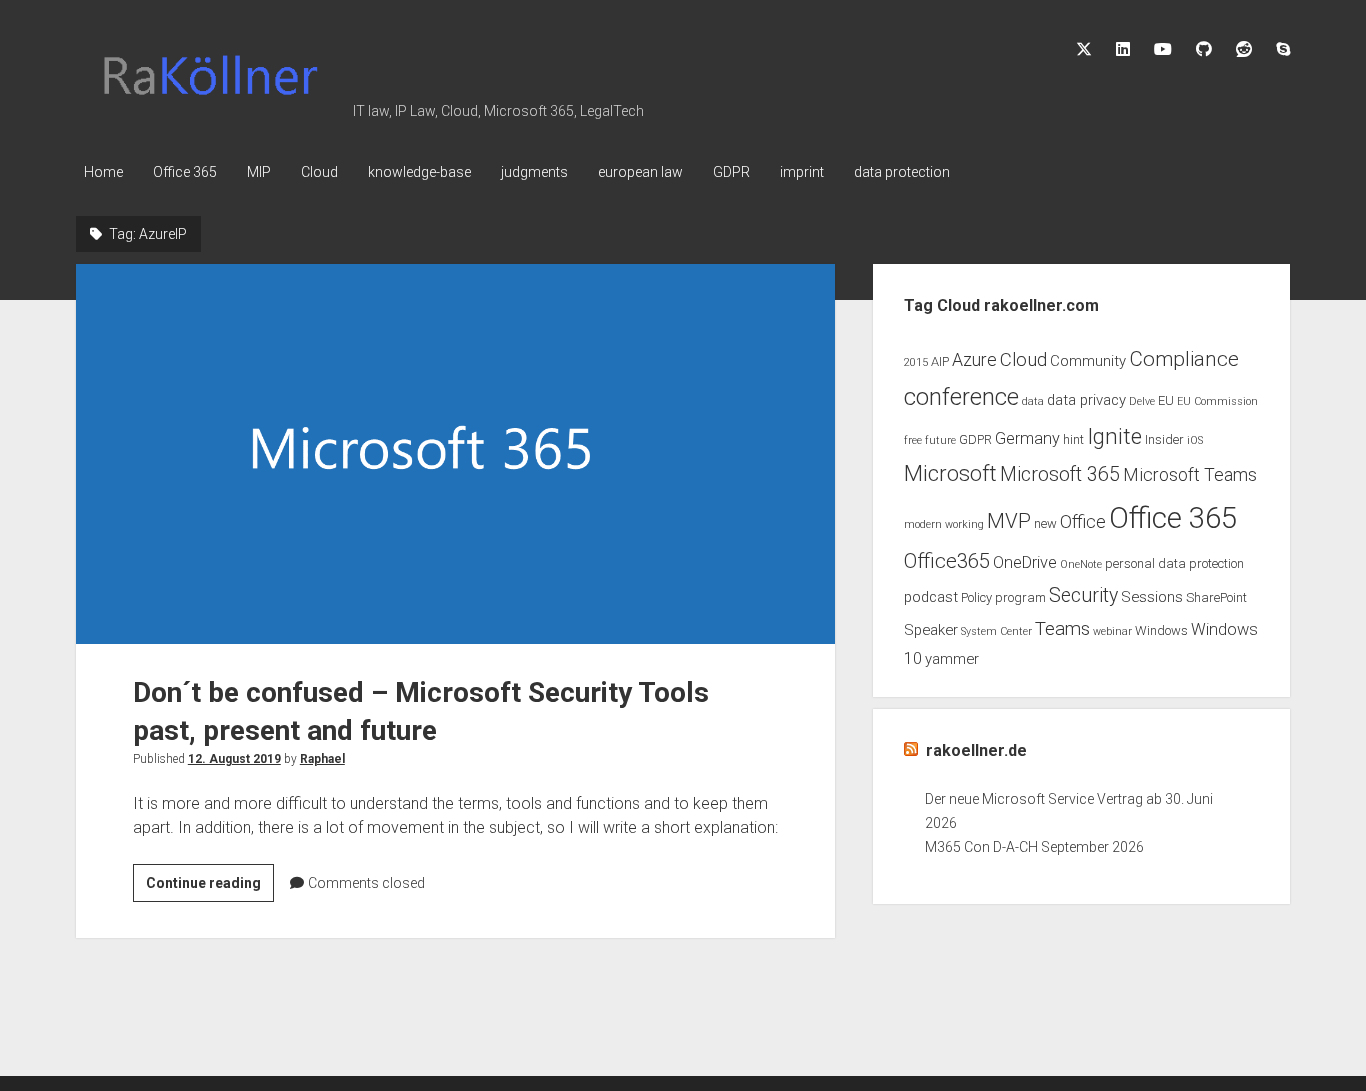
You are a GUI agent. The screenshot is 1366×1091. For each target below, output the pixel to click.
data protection (902, 172)
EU (1166, 400)
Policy (976, 597)
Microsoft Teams (1190, 475)
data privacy (1086, 400)
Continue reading (210, 888)
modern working (944, 524)
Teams (1062, 629)
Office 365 (185, 172)
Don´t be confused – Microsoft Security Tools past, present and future (455, 453)
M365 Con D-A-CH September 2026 (1034, 847)
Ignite (1114, 436)
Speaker (931, 630)
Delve (1142, 401)
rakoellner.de (976, 750)
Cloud (319, 172)
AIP (940, 361)
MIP (259, 172)
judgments (534, 172)
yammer (952, 659)
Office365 (947, 561)
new (1045, 523)
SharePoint (1216, 597)
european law (640, 172)
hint (1073, 439)
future (940, 440)
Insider (1164, 439)
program (1020, 597)
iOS (1195, 440)
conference (961, 397)
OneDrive (1025, 562)
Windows (1161, 630)
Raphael (322, 759)
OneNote (1081, 564)
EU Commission (1217, 401)
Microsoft (950, 473)
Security (1083, 595)
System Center (996, 631)
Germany (1027, 438)
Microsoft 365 (1060, 474)
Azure (974, 360)
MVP (1009, 521)
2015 (916, 362)
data (1033, 401)
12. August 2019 (234, 759)
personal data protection (1174, 563)
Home (103, 172)
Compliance (1184, 359)
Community (1088, 361)
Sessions (1152, 597)
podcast (931, 597)
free (913, 440)
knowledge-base (419, 172)
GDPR (731, 172)
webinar (1112, 631)
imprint (802, 172)
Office (1083, 522)
